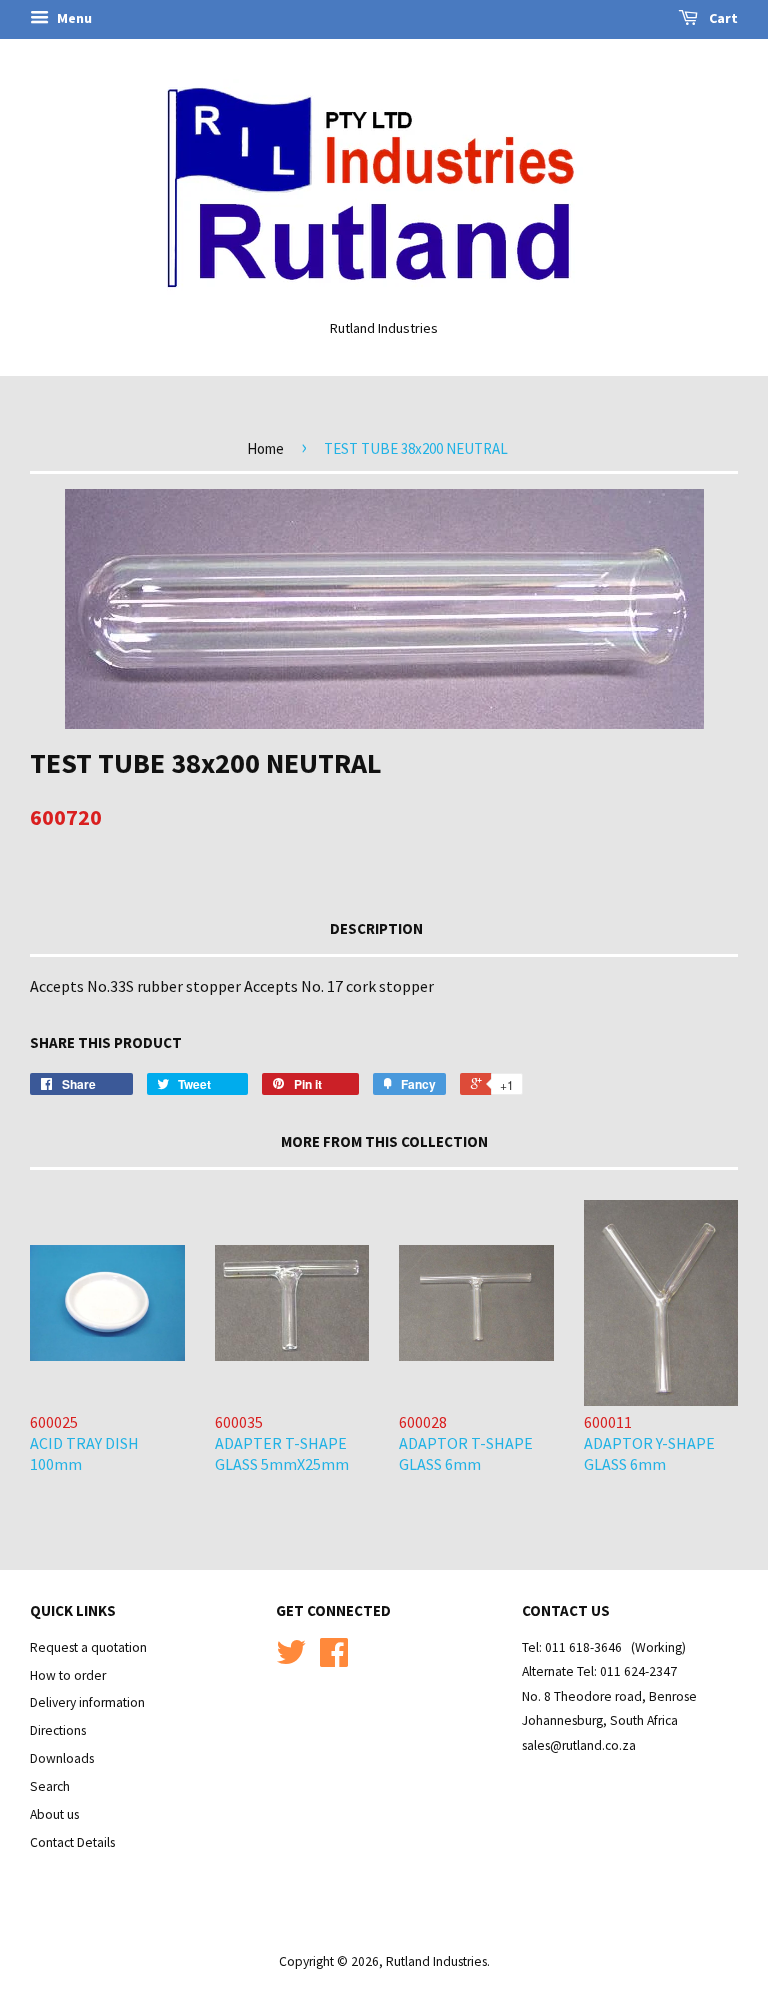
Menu (73, 18)
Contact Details (72, 1842)
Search (50, 1786)
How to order (68, 1675)
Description (376, 928)
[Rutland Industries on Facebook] (334, 1659)
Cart (722, 18)
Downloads (62, 1758)
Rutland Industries (436, 1961)
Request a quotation (88, 1647)
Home (265, 448)
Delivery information (87, 1702)
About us (54, 1814)
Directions (58, 1730)
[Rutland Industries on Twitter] (291, 1659)
